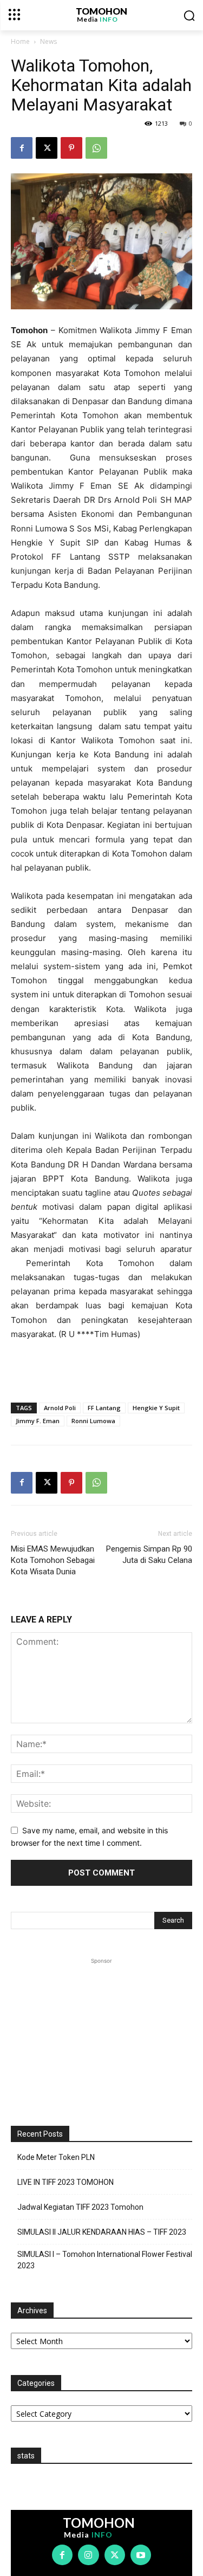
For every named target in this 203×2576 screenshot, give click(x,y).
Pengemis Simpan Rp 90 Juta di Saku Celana (149, 1555)
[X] (47, 148)
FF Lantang (104, 1408)
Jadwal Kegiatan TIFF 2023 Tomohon (80, 2207)
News (48, 41)
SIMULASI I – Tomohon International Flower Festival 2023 (105, 2260)
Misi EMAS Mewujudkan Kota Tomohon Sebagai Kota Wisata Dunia (53, 1560)
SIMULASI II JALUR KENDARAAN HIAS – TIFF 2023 (102, 2232)
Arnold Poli (60, 1408)
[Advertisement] (102, 1369)
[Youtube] (141, 2555)
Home (20, 41)
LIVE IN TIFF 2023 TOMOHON (66, 2182)
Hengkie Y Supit (156, 1408)
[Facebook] (22, 148)
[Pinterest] (71, 148)
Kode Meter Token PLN (56, 2157)
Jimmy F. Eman (38, 1421)
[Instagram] (88, 2555)
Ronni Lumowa (93, 1421)
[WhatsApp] (96, 148)
